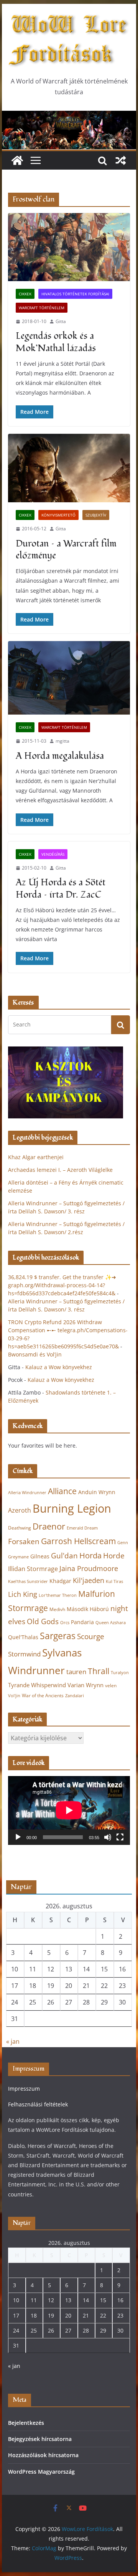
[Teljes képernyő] (120, 1837)
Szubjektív (96, 515)
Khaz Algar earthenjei (36, 1157)
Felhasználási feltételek (38, 2104)
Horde (114, 1555)
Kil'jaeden (89, 1580)
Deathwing (20, 1528)
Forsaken (24, 1541)
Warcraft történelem (42, 308)
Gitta (61, 321)
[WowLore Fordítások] (69, 116)
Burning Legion (72, 1508)
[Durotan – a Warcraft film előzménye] (69, 468)
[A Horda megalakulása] (69, 678)
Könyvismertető (58, 515)
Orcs (65, 1622)
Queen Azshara (111, 1623)
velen (111, 1685)
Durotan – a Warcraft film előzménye (66, 550)
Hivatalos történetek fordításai (75, 294)
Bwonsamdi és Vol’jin (35, 1354)
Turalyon (120, 1672)
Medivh (57, 1609)
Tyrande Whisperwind (37, 1685)
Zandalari (75, 1696)
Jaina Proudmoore (89, 1568)
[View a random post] (121, 160)
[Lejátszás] (18, 1837)
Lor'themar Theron (58, 1595)
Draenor (49, 1526)
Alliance (62, 1491)
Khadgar (60, 1581)
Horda (90, 1555)
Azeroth (20, 1510)
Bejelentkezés (26, 2423)
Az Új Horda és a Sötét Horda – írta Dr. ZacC (61, 888)
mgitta (62, 741)
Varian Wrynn (85, 1685)
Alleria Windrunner (27, 1492)
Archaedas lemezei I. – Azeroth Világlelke (60, 1170)
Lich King (23, 1594)
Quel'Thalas (23, 1637)
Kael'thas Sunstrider (28, 1581)
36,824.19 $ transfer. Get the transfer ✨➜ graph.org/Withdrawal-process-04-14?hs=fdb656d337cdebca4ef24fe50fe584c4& (62, 1285)
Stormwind (24, 1654)
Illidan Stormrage (33, 1569)
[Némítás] (108, 1837)
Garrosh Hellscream (78, 1541)
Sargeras (58, 1636)
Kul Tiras (114, 1581)
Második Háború (88, 1609)
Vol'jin (14, 1696)
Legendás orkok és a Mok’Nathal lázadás (56, 342)
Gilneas (40, 1556)
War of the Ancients (43, 1695)
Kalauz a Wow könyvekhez (59, 1367)
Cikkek (25, 294)
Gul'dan (64, 1556)
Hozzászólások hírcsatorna (43, 2455)
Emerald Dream (82, 1528)
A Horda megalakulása (60, 756)
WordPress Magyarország (41, 2472)
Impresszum (24, 2089)
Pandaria (82, 1622)
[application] (69, 1810)
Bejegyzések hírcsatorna (40, 2439)
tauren (76, 1672)
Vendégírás (53, 854)
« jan (13, 2041)
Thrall (99, 1671)
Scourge (91, 1636)
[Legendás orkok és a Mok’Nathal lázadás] (69, 247)
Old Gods (43, 1621)
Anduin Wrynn (97, 1492)
